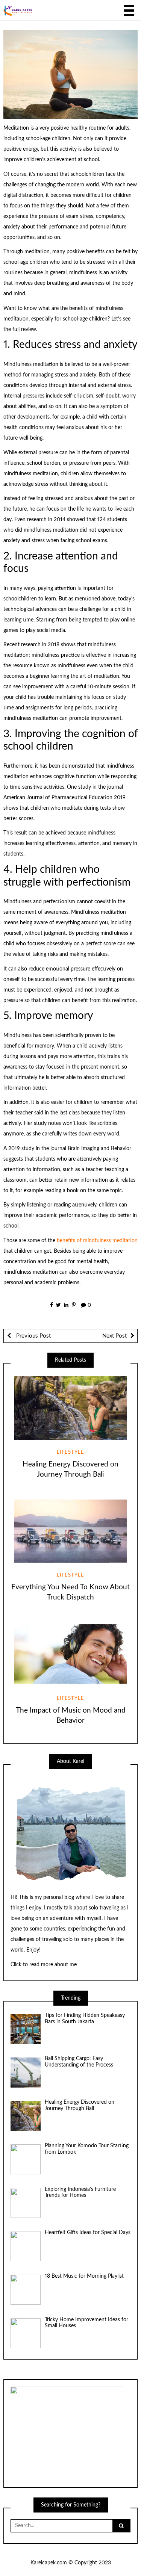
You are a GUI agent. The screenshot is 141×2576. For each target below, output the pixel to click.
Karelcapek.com (49, 2563)
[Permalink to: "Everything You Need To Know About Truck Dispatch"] (70, 1531)
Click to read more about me (44, 1965)
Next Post (114, 1336)
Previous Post (33, 1336)
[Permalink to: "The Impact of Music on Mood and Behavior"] (70, 1654)
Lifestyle (70, 1452)
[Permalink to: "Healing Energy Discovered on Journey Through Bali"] (70, 1408)
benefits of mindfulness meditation (97, 1241)
